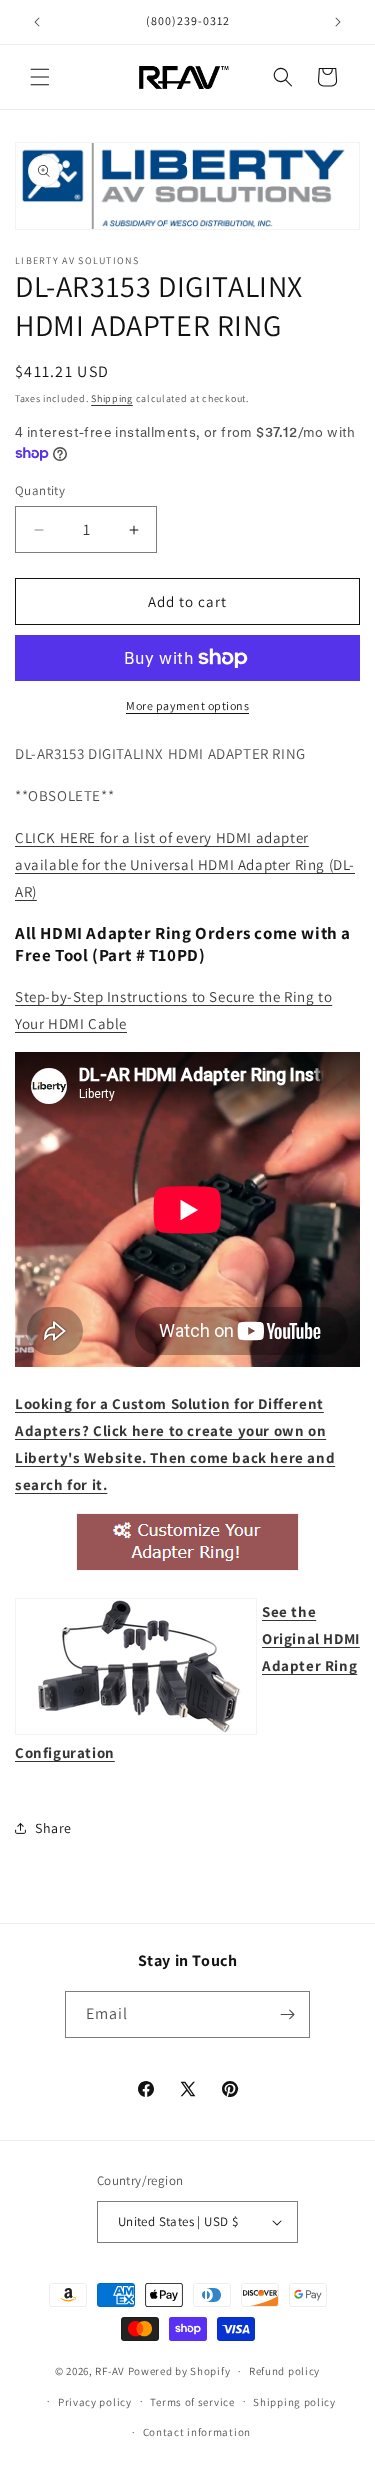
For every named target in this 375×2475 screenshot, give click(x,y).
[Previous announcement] (37, 22)
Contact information (197, 2432)
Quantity (40, 490)
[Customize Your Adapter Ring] (187, 1569)
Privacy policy (95, 2402)
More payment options (187, 705)
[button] (40, 77)
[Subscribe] (287, 2014)
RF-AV (110, 2371)
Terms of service (192, 2402)
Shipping (112, 398)
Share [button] (53, 1828)
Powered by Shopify (179, 2371)
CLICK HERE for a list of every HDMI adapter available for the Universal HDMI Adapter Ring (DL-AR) (185, 864)
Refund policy (284, 2371)
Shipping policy (294, 2402)
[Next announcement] (338, 22)
